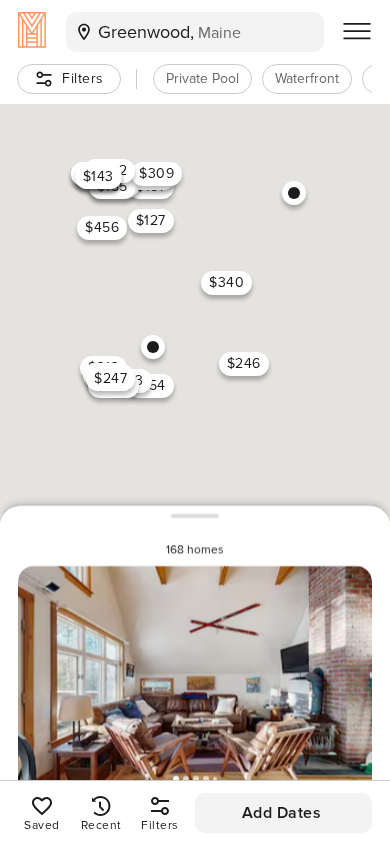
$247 (110, 378)
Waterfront (307, 78)
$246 (244, 363)
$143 (98, 176)
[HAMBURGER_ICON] (357, 32)
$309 (156, 173)
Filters (83, 78)
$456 (102, 227)
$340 (226, 282)
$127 (151, 220)
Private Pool (202, 78)
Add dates (282, 813)
